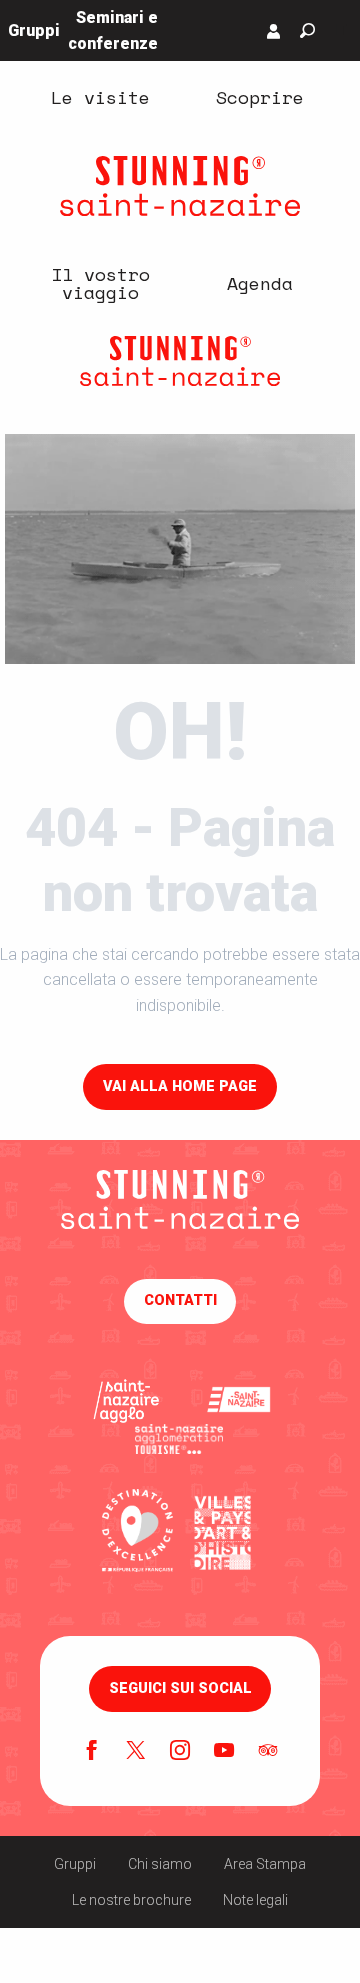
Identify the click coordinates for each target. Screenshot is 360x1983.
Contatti (180, 1300)
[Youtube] (224, 1752)
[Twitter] (136, 1752)
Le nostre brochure (131, 1900)
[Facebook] (92, 1752)
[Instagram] (180, 1752)
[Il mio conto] (274, 31)
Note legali (255, 1900)
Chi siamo (160, 1864)
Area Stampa (265, 1864)
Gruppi (75, 1864)
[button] (307, 30)
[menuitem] (100, 97)
